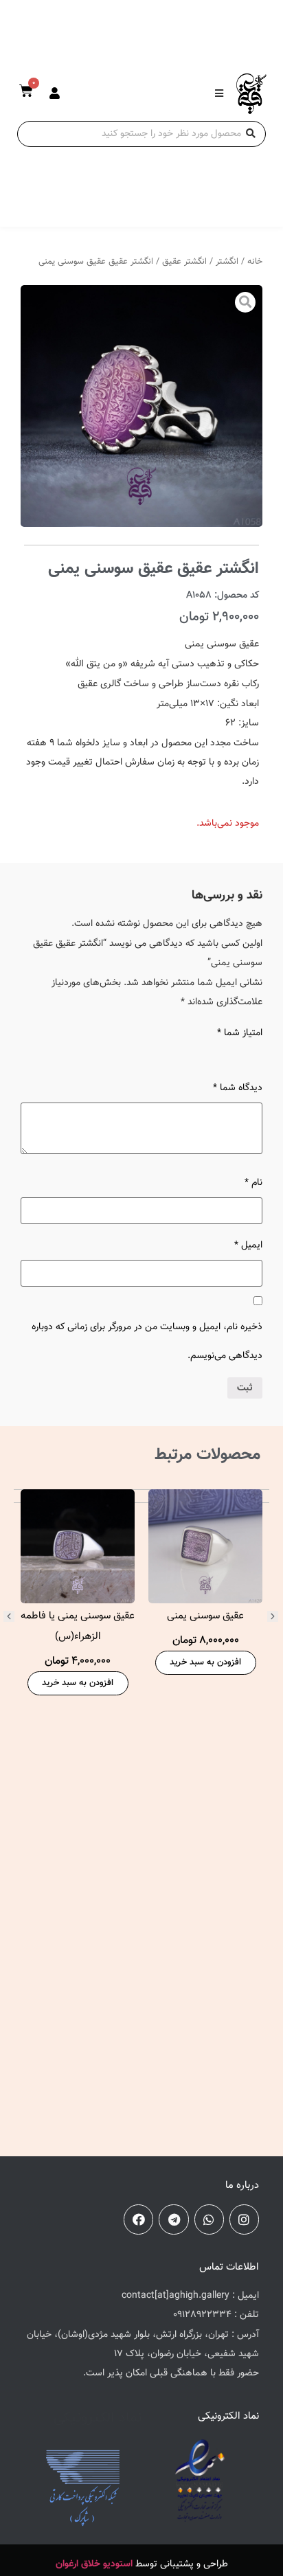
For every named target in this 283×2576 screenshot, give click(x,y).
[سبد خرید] (26, 91)
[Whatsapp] (209, 2219)
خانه (255, 262)
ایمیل (248, 1245)
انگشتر (227, 262)
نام (253, 1183)
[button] (9, 1616)
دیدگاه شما (238, 1088)
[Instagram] (244, 2219)
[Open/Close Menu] (219, 93)
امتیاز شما (240, 1033)
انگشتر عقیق (184, 262)
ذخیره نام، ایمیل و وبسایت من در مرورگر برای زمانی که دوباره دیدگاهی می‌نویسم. (147, 1342)
